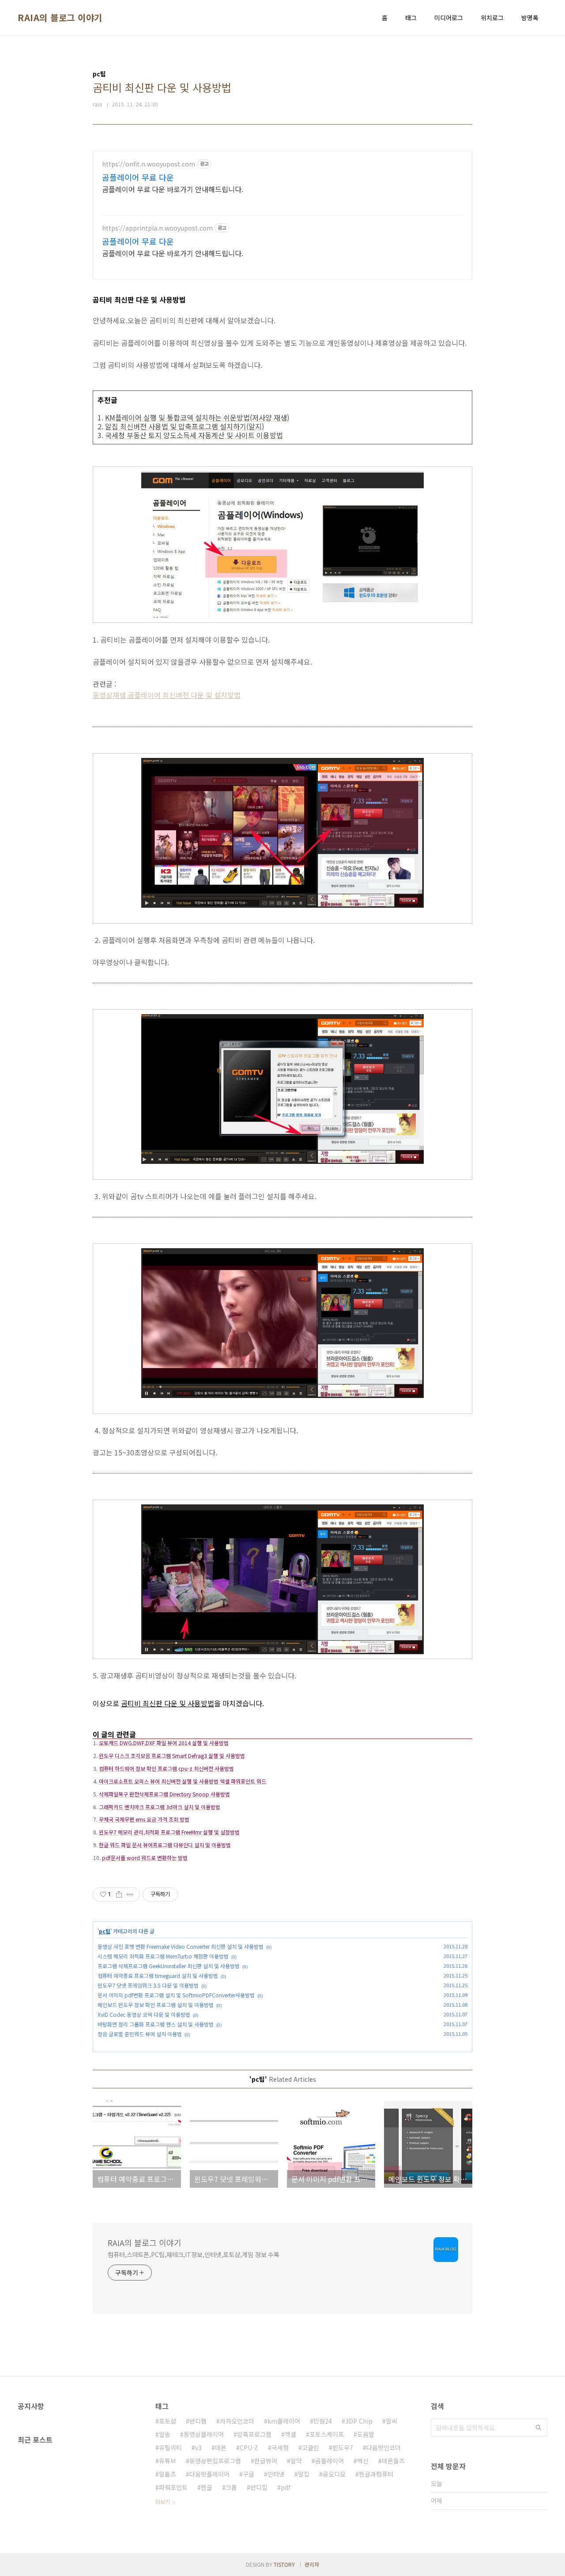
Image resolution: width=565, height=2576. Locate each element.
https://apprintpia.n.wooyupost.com (157, 228)
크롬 (231, 2487)
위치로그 (492, 18)
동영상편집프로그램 (215, 2461)
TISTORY (284, 2564)
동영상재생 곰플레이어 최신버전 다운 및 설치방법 (167, 695)
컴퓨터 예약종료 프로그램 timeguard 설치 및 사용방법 (158, 1976)
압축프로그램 (254, 2434)
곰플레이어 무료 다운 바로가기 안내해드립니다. (173, 189)
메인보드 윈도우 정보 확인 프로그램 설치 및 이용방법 (156, 2005)
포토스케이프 (327, 2434)
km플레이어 (284, 2421)
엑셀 (290, 2434)
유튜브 (168, 2461)
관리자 (312, 2564)
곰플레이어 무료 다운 (138, 177)
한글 (207, 2487)
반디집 (259, 2487)
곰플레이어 (330, 2461)
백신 (363, 2461)
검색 (539, 2428)
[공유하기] (119, 1894)
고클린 (311, 2447)
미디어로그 (449, 18)
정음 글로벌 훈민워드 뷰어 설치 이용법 (140, 2034)
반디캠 (198, 2421)
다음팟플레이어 (209, 2474)
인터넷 (276, 2474)
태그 (411, 18)
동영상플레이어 (204, 2434)
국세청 (280, 2447)
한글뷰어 (266, 2461)
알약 (296, 2461)
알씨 (392, 2421)
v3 (198, 2447)
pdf (286, 2487)
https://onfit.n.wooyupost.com (149, 164)
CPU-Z (249, 2447)
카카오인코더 (237, 2421)
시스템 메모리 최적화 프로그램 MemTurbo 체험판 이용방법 (163, 1956)
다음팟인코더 (384, 2447)
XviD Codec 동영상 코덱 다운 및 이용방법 (144, 2014)
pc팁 (105, 1931)
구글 (249, 2474)
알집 (304, 2474)
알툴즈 (168, 2474)
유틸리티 (170, 2447)
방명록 (530, 18)
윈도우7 (343, 2447)
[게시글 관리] (130, 1894)
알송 (165, 2434)
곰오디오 (334, 2474)
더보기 (163, 2502)
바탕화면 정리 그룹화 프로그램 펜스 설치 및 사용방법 (156, 2024)
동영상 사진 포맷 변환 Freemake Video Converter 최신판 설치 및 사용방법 (181, 1946)
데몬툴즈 (393, 2461)
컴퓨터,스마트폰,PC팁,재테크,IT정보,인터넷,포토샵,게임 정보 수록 (194, 2254)
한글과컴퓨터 (376, 2474)
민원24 (323, 2421)
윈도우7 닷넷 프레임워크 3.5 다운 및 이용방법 (148, 1985)
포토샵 (168, 2421)
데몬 (221, 2447)
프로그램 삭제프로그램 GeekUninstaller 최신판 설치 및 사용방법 (169, 1966)
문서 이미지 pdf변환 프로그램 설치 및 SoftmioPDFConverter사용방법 (176, 1995)
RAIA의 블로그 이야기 (60, 18)
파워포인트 (173, 2487)
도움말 (366, 2434)
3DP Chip (359, 2421)
